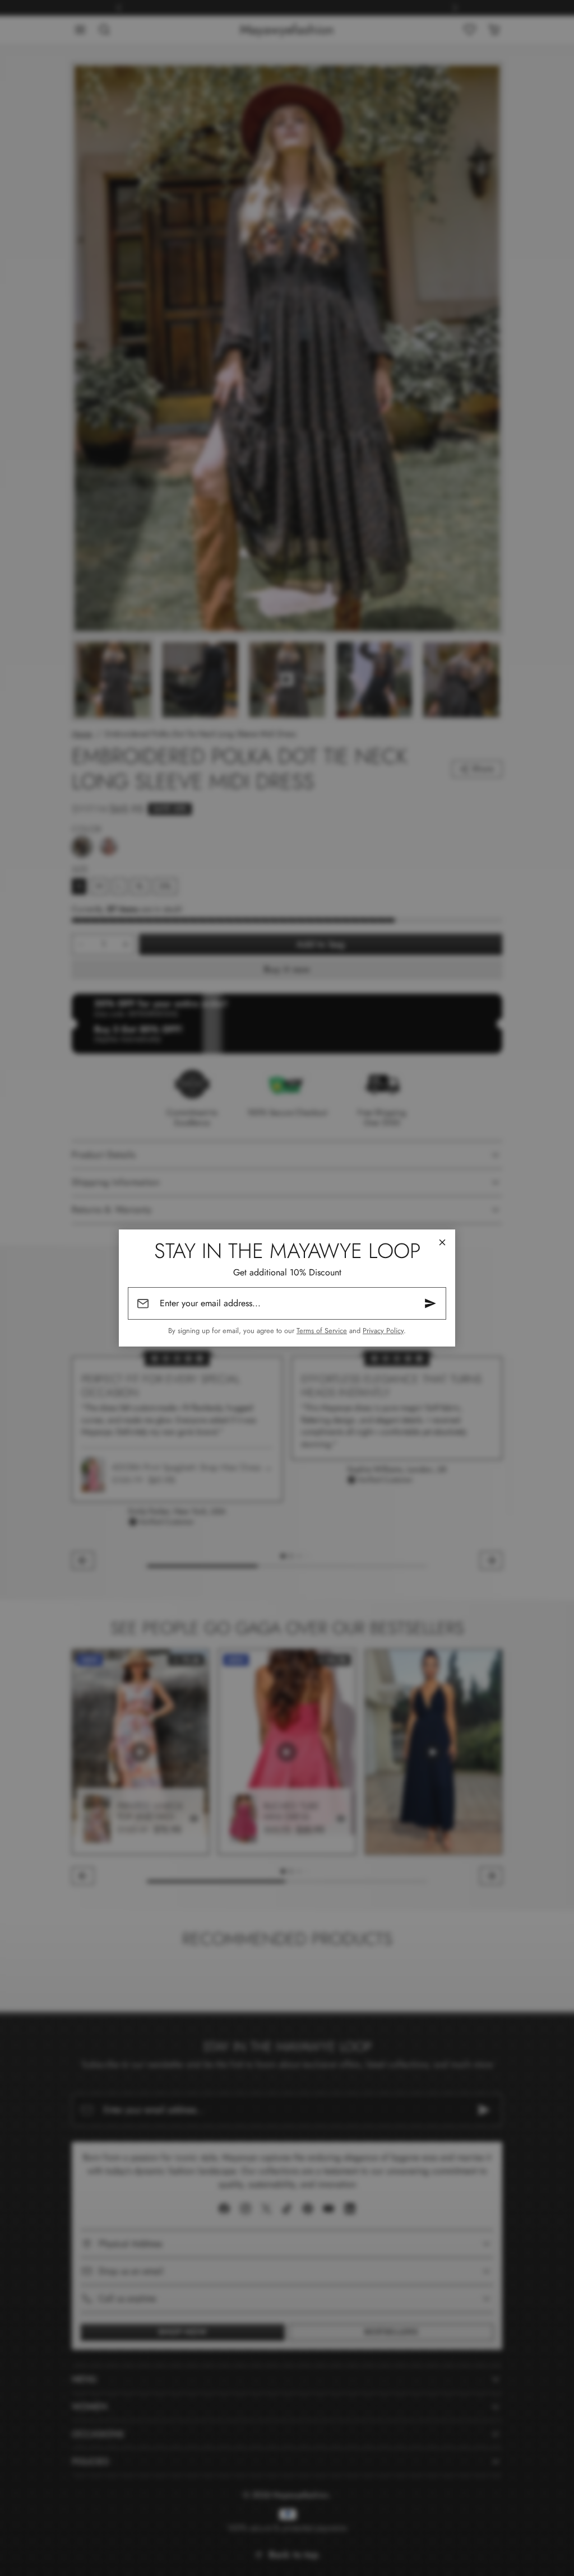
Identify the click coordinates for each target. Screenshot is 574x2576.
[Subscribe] (430, 1303)
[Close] (442, 1242)
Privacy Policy (383, 1331)
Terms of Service (322, 1331)
